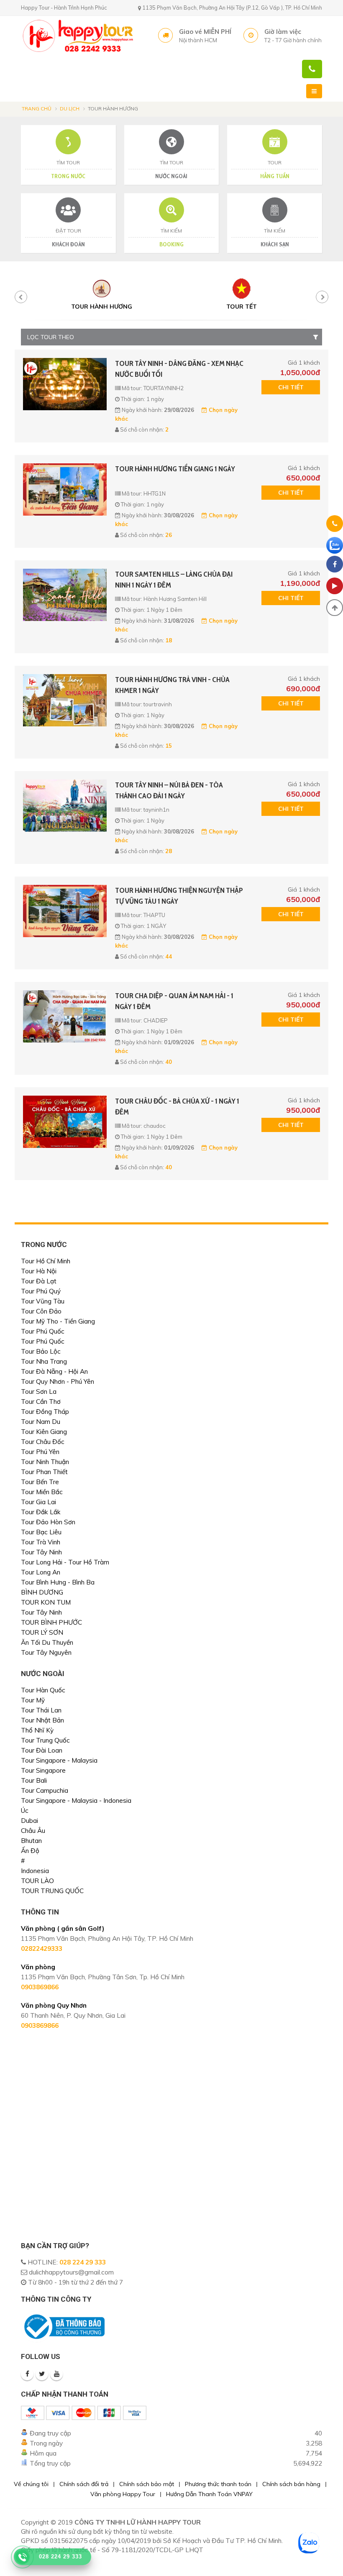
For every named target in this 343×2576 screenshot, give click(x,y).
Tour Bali (34, 1780)
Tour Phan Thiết (44, 1472)
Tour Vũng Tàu (43, 1301)
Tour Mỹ (33, 1700)
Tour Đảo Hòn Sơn (48, 1522)
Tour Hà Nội (39, 1271)
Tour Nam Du (41, 1422)
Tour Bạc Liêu (41, 1532)
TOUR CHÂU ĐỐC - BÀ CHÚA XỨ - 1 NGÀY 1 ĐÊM (177, 1107)
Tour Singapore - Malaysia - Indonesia (76, 1800)
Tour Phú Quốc (43, 1331)
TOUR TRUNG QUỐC (52, 1891)
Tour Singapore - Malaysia (59, 1760)
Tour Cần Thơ (41, 1402)
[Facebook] (27, 2374)
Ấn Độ (30, 1851)
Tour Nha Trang (44, 1361)
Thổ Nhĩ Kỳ (37, 1730)
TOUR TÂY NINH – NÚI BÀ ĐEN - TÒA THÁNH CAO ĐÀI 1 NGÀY (169, 790)
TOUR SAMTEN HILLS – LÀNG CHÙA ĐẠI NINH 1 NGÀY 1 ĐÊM (174, 580)
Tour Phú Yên (40, 1452)
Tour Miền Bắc (42, 1492)
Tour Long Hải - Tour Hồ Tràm (65, 1562)
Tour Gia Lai (38, 1502)
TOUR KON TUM (46, 1602)
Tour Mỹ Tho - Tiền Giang (58, 1321)
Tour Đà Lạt (39, 1281)
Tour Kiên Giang (44, 1432)
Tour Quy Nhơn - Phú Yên (58, 1381)
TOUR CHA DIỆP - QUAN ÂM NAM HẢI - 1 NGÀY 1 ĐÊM (174, 1001)
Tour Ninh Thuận (45, 1462)
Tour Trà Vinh (41, 1542)
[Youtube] (56, 2374)
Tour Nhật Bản (42, 1720)
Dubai (29, 1821)
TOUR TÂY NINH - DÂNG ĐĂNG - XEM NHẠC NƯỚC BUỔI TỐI (179, 369)
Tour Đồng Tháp (45, 1412)
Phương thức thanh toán (218, 2484)
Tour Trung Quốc (45, 1740)
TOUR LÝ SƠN (42, 1632)
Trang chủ (37, 109)
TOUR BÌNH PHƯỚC (51, 1622)
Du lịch (70, 109)
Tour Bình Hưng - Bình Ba (58, 1582)
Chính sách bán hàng (291, 2484)
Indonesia (35, 1871)
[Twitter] (42, 2374)
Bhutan (31, 1841)
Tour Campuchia (45, 1790)
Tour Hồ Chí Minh (46, 1261)
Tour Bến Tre (40, 1482)
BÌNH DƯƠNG (42, 1592)
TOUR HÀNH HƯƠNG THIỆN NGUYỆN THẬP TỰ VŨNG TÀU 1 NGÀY (179, 896)
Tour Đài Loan (42, 1750)
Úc (25, 1811)
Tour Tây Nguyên (46, 1652)
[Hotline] (335, 525)
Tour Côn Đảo (41, 1311)
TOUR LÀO (37, 1881)
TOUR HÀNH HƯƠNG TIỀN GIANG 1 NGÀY (175, 469)
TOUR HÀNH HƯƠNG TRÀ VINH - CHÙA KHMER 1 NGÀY (172, 685)
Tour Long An (41, 1572)
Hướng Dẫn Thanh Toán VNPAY (209, 2494)
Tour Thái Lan (41, 1710)
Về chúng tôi (31, 2484)
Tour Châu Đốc (43, 1442)
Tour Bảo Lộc (41, 1351)
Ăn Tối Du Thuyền (47, 1642)
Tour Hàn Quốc (43, 1690)
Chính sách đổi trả (84, 2484)
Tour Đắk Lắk (41, 1512)
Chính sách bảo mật (147, 2484)
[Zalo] (335, 545)
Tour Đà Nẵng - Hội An (54, 1371)
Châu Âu (33, 1831)
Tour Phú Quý (41, 1291)
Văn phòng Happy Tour (123, 2494)
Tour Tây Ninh (41, 1552)
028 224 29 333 (83, 2262)
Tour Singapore (43, 1770)
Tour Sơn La (39, 1391)
